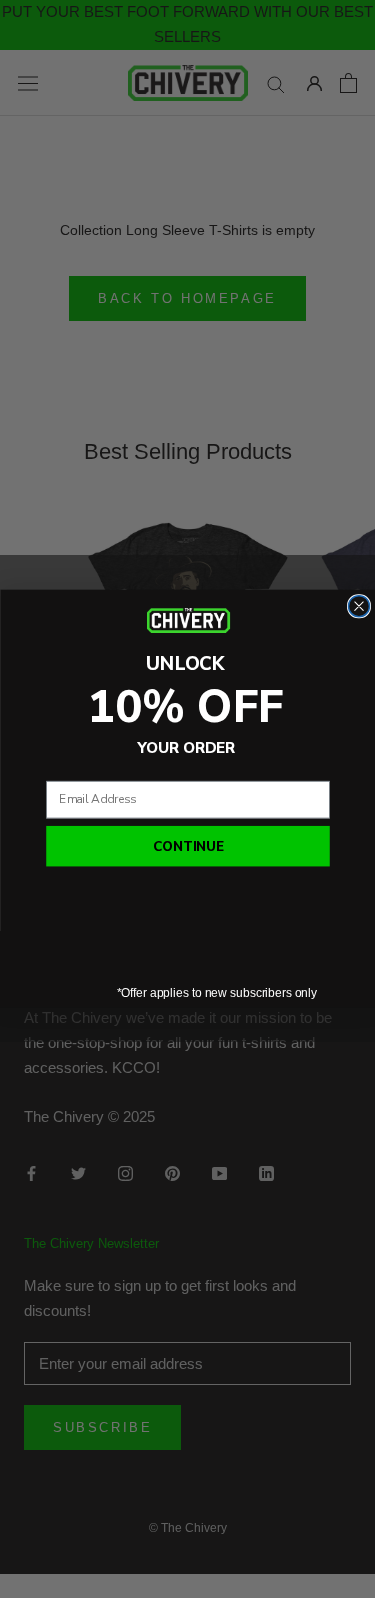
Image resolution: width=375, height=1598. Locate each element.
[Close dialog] (358, 606)
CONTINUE (187, 847)
